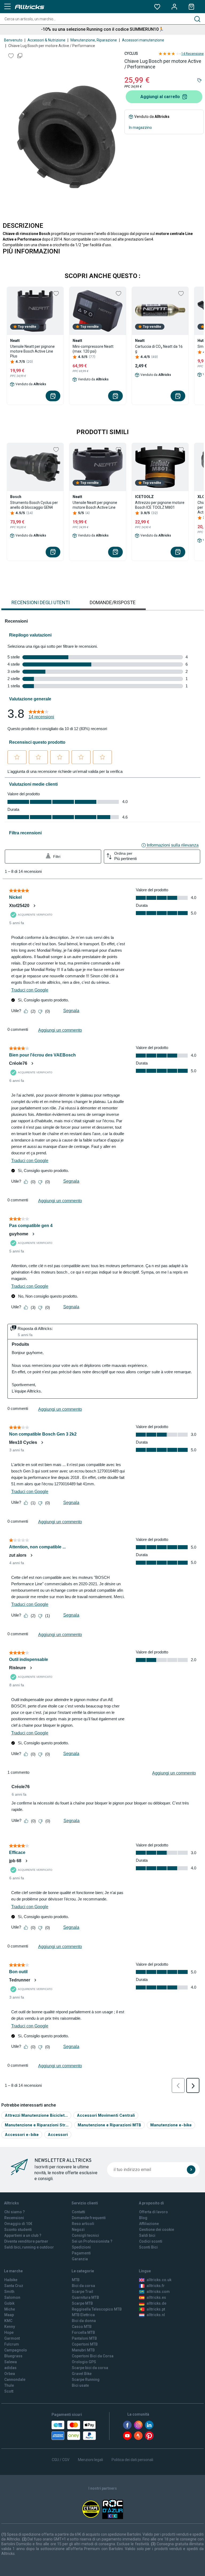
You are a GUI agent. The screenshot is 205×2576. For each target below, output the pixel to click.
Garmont (12, 2338)
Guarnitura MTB (85, 2297)
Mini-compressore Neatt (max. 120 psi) (93, 349)
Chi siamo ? (15, 2212)
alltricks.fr (156, 2286)
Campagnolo (16, 2350)
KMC (8, 2321)
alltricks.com (158, 2292)
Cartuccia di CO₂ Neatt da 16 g (159, 349)
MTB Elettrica (83, 2315)
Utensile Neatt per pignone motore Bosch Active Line (95, 505)
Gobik (9, 2303)
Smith (9, 2292)
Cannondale (15, 2380)
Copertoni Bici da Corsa (93, 2356)
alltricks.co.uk (159, 2280)
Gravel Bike (82, 2374)
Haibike (11, 2280)
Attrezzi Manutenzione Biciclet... (36, 2115)
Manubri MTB (83, 2350)
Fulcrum (12, 2344)
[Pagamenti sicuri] (74, 2430)
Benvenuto (13, 40)
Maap (9, 2315)
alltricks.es (156, 2297)
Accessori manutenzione (143, 40)
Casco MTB (82, 2327)
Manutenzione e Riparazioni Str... (37, 2125)
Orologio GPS (84, 2362)
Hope (9, 2332)
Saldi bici (147, 2235)
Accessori (58, 2135)
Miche (10, 2309)
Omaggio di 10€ (18, 2224)
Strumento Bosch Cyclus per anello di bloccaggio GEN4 (34, 505)
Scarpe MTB (82, 2303)
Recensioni (14, 2218)
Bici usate (80, 2385)
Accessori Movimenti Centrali (106, 2115)
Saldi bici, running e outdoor (29, 2247)
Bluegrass (13, 2356)
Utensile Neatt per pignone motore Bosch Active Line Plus (32, 351)
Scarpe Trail (82, 2292)
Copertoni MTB (85, 2344)
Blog (143, 2218)
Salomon (12, 2297)
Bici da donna (84, 2321)
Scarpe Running (86, 2380)
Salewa (11, 2362)
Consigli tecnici (85, 2235)
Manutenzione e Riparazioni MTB (109, 2125)
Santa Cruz (14, 2286)
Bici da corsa (83, 2286)
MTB (76, 2280)
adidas (10, 2368)
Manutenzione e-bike (171, 2125)
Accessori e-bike (22, 2135)
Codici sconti (151, 2241)
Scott (9, 2391)
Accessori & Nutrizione (46, 40)
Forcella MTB (83, 2332)
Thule (9, 2385)
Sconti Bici (148, 2247)
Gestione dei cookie (157, 2230)
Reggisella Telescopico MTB (97, 2309)
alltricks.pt (156, 2309)
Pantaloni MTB (84, 2338)
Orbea (10, 2374)
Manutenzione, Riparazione (94, 40)
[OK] (191, 2170)
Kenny (10, 2327)
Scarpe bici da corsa (90, 2368)
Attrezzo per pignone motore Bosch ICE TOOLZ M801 (160, 505)
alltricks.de (156, 2303)
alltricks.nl (156, 2315)
